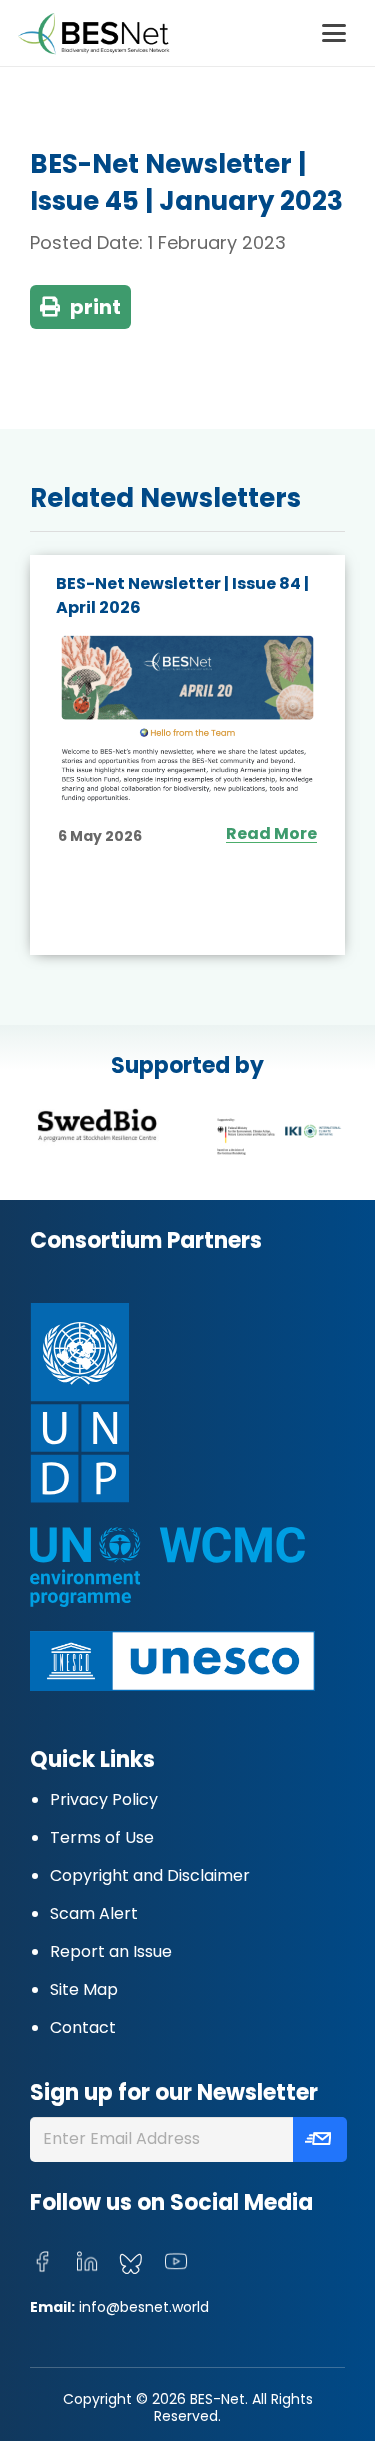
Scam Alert (94, 1913)
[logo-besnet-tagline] (93, 33)
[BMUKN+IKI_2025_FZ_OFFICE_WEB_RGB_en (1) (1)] (279, 1136)
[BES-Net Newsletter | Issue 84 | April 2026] (187, 719)
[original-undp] (163, 1403)
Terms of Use (102, 1837)
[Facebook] (42, 2262)
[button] (334, 33)
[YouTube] (176, 2262)
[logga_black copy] (97, 1125)
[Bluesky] (131, 2265)
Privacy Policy (104, 1799)
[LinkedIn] (87, 2262)
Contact (83, 2027)
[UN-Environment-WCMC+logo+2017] (167, 1567)
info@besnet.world (144, 2307)
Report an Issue (111, 1951)
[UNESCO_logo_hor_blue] (172, 1661)
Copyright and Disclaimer (150, 1875)
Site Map (84, 1989)
